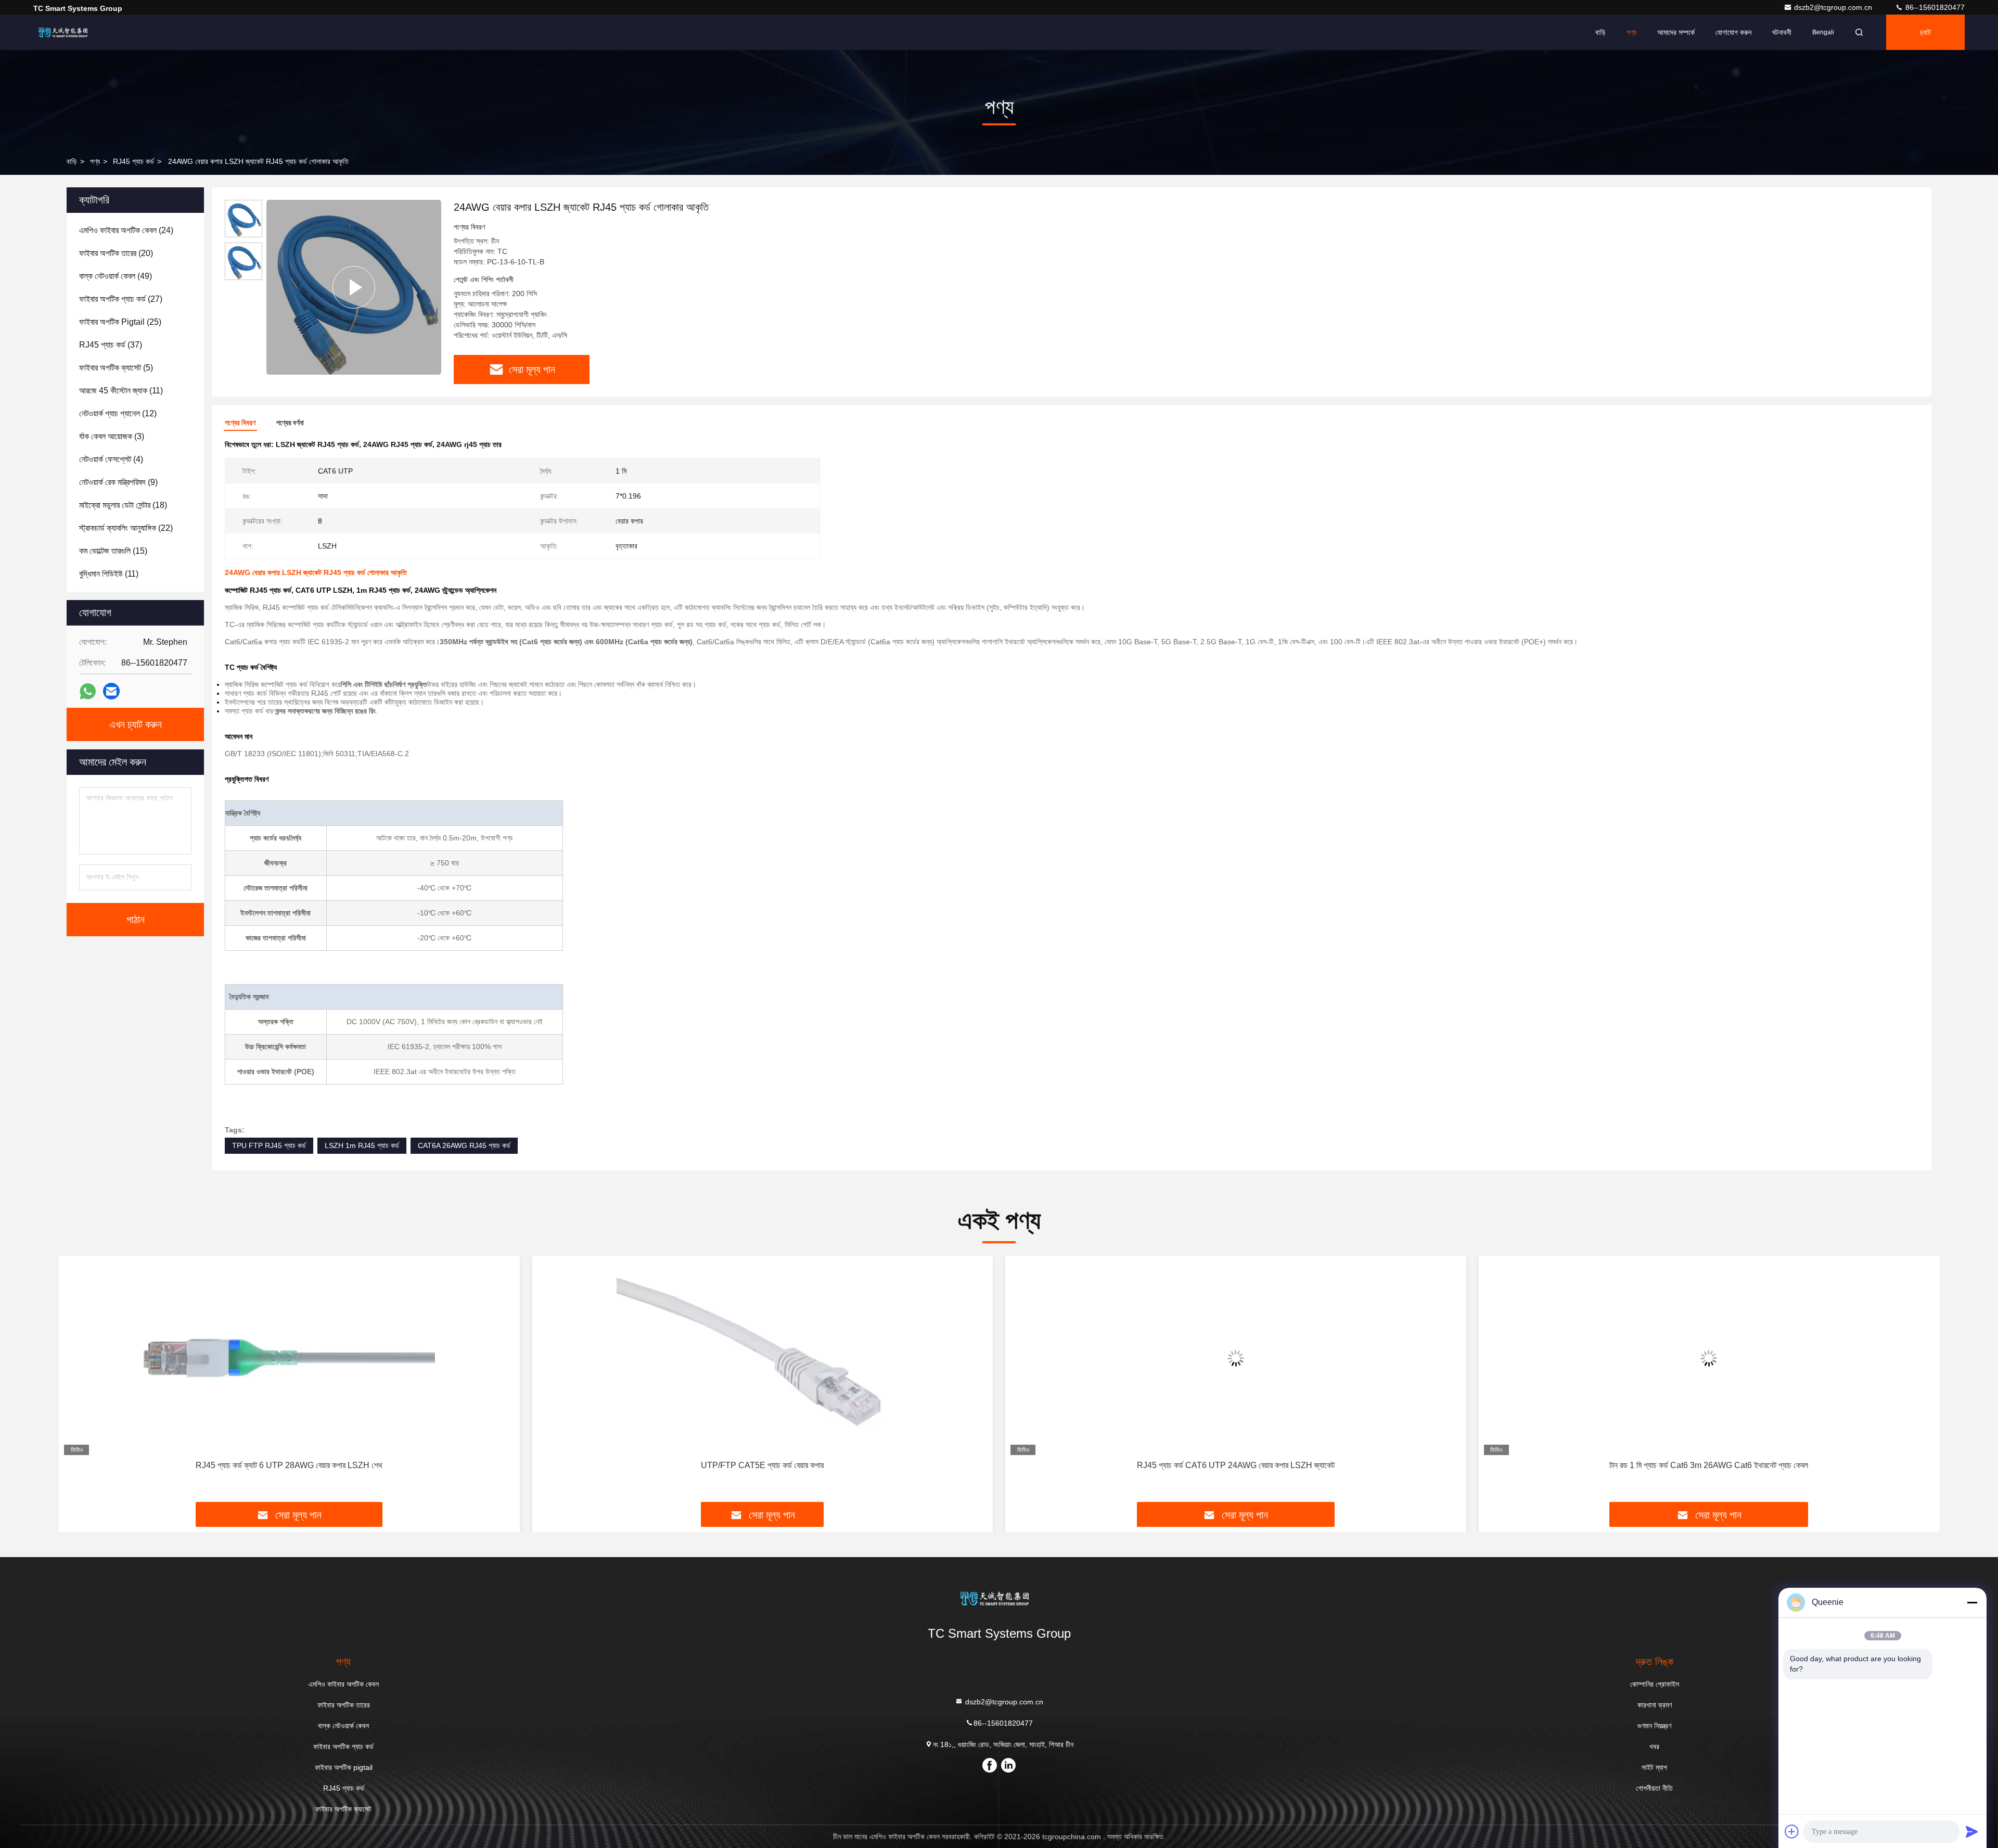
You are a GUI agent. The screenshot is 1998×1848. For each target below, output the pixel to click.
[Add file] (1792, 1831)
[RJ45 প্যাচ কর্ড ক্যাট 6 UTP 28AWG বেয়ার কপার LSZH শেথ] (289, 1358)
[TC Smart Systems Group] (66, 32)
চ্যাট (1925, 32)
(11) (121, 391)
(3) (112, 436)
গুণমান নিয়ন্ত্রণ (1654, 1726)
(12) (118, 413)
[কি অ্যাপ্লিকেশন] (88, 691)
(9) (118, 482)
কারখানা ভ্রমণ (1655, 1705)
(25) (120, 322)
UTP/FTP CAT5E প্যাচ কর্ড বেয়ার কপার (762, 1465)
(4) (111, 459)
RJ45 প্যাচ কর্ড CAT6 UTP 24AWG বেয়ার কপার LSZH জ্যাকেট (1236, 1465)
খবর (1654, 1747)
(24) (126, 230)
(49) (116, 276)
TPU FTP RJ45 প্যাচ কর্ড (269, 1145)
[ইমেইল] (111, 691)
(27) (121, 299)
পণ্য (1631, 32)
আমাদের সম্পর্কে (1676, 32)
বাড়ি (1600, 32)
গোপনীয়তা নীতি (1654, 1788)
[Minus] (1972, 1602)
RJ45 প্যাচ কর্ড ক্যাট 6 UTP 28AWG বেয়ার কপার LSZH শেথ (289, 1465)
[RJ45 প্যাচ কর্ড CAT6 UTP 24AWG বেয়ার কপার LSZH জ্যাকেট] (1236, 1358)
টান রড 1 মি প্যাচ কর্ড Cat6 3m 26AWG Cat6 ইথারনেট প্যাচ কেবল (1709, 1465)
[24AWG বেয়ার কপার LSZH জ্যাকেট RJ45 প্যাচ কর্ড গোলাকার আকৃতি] (354, 287)
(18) (123, 505)
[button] (78, 1383)
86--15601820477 (1934, 7)
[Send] (1972, 1831)
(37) (111, 345)
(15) (113, 551)
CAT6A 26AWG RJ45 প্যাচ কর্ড (464, 1145)
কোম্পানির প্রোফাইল (1655, 1684)
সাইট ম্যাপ (1654, 1767)
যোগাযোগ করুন (1733, 32)
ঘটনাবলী (1782, 32)
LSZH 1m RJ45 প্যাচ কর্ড (362, 1145)
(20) (116, 253)
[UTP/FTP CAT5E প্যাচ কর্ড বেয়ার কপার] (763, 1358)
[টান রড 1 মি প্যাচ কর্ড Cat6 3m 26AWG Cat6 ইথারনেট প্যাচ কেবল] (1709, 1358)
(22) (126, 528)
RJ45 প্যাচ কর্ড (133, 161)
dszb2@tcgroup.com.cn (1834, 7)
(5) (116, 368)
